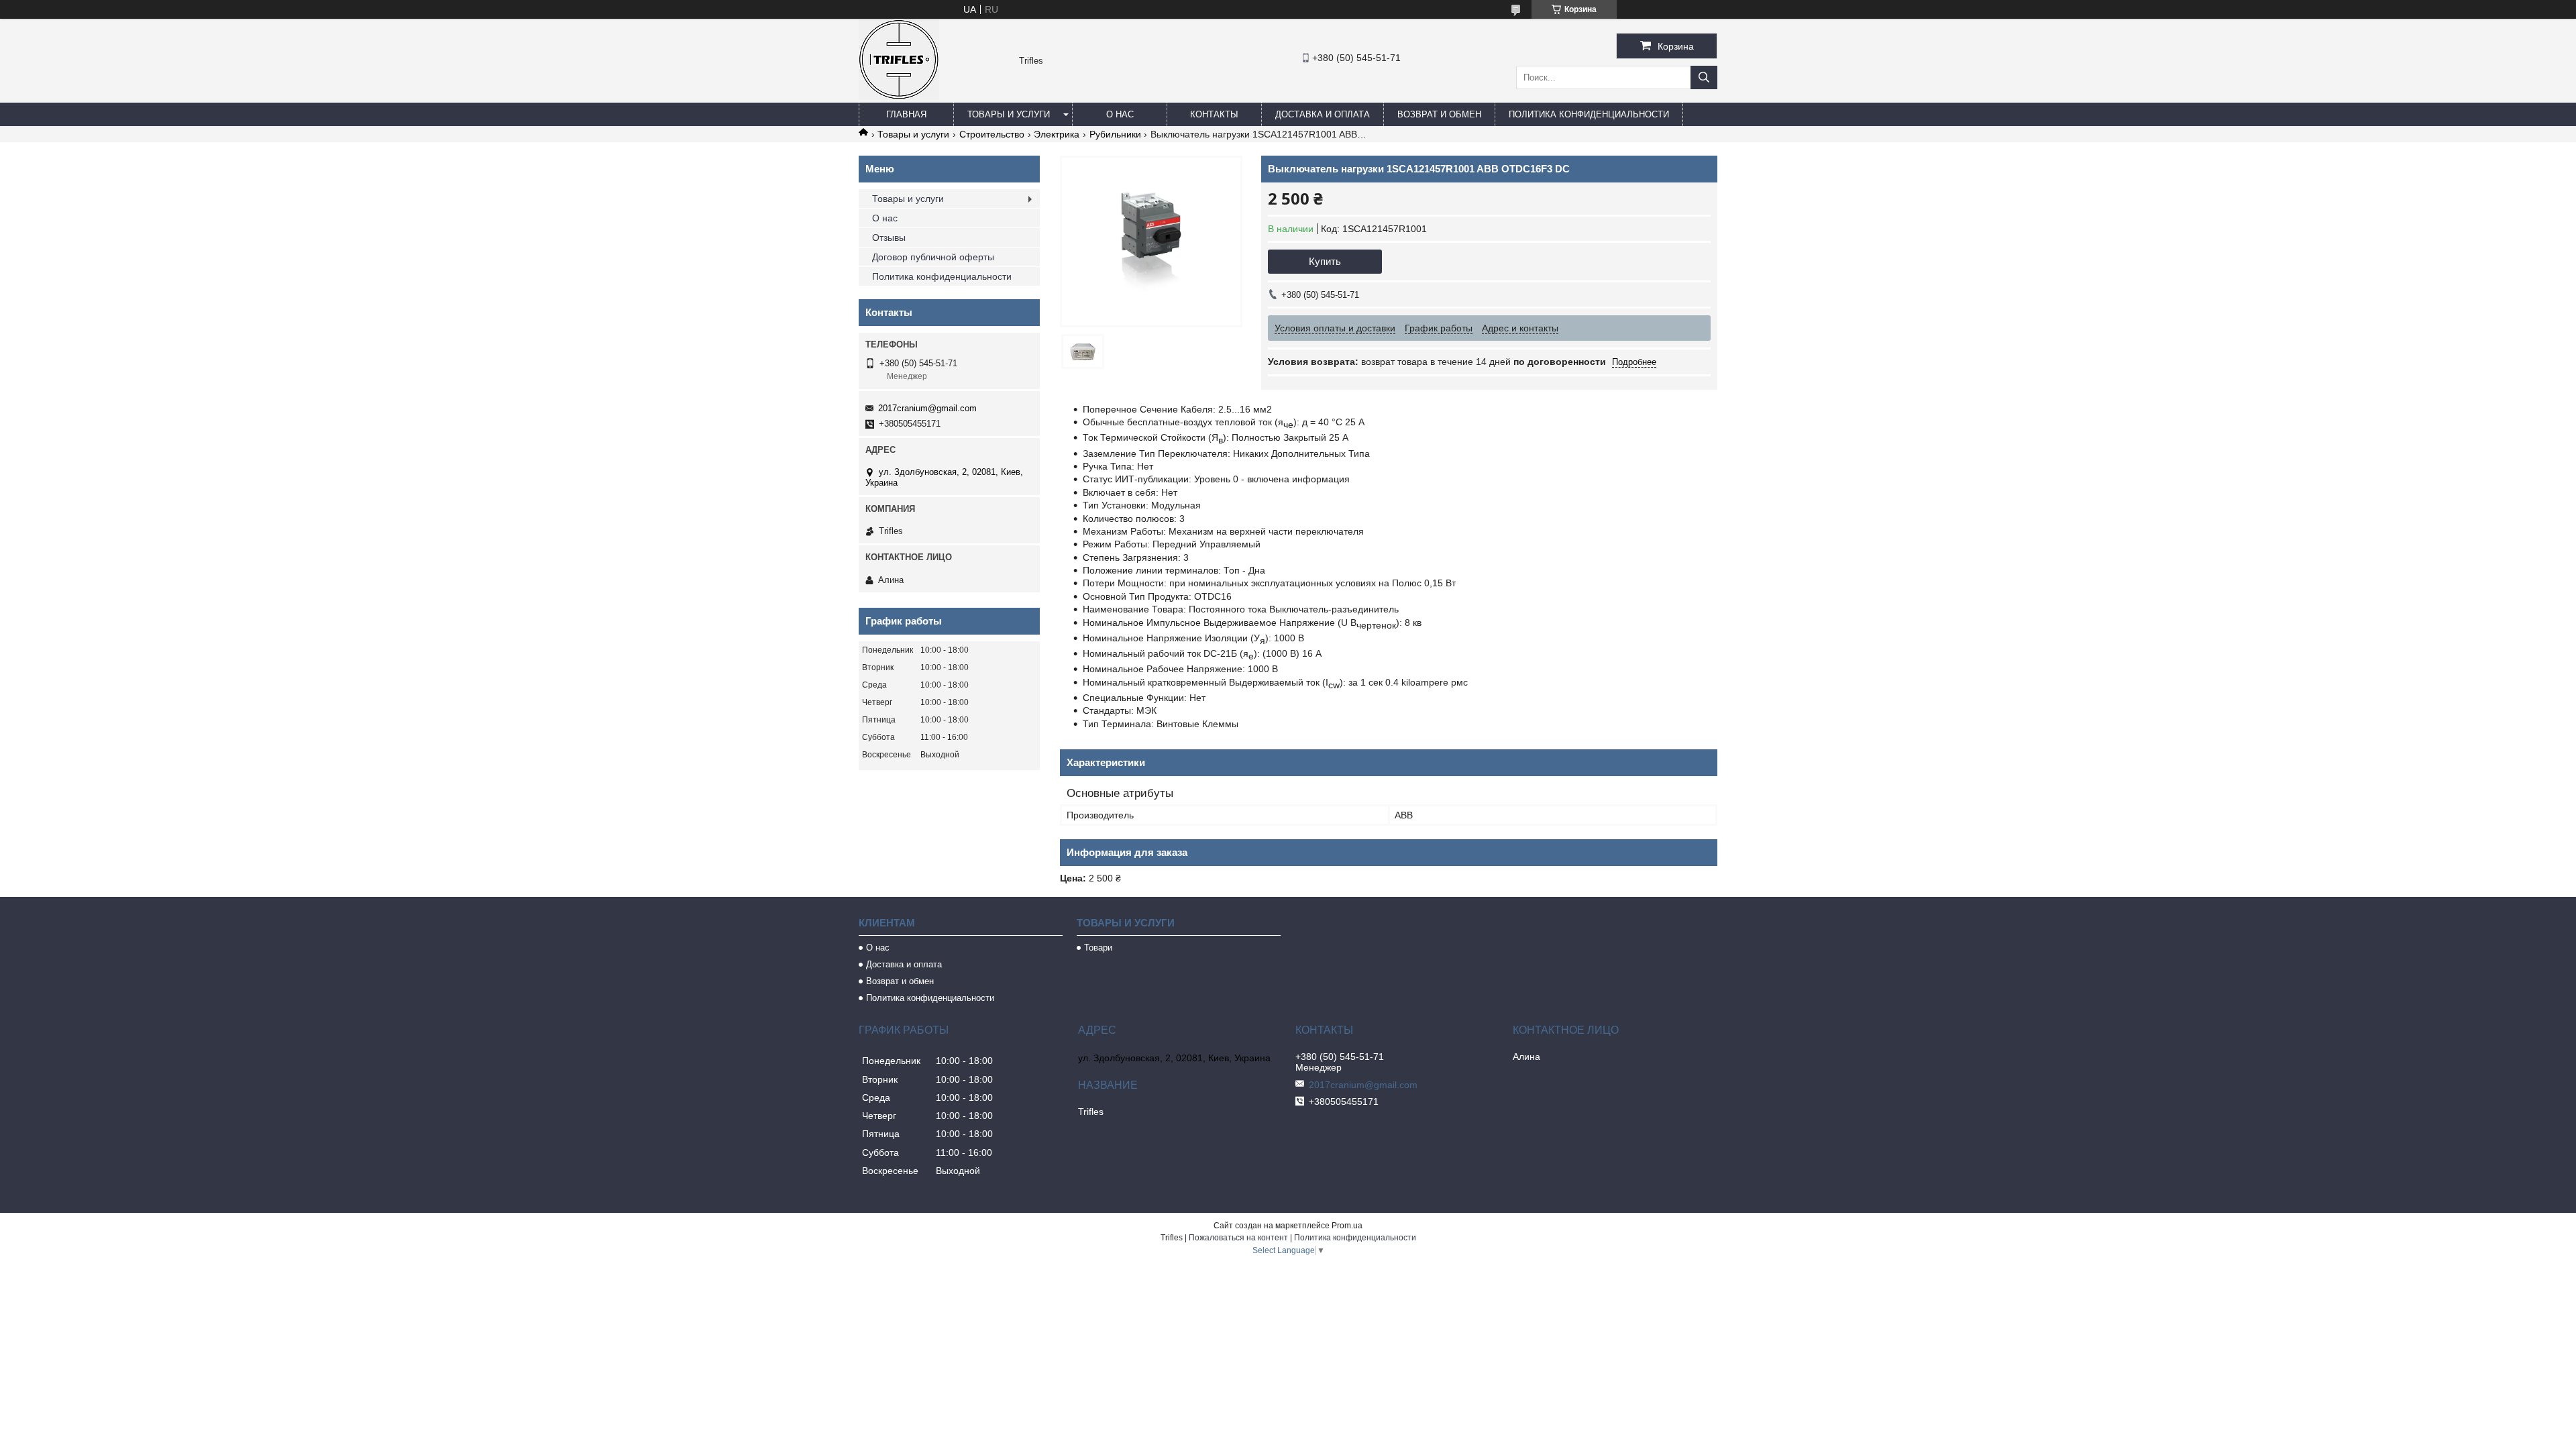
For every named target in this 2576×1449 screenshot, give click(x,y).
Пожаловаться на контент (1238, 1238)
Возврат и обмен (1439, 114)
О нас (1120, 114)
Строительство (992, 134)
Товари (1098, 948)
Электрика (1057, 134)
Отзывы (889, 237)
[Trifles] (899, 97)
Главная (906, 114)
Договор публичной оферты (933, 257)
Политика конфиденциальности (1589, 114)
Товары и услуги (1009, 114)
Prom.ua (1347, 1226)
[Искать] (1704, 77)
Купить (1325, 261)
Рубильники (1115, 134)
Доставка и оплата (1323, 114)
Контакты (1214, 114)
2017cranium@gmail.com (927, 408)
